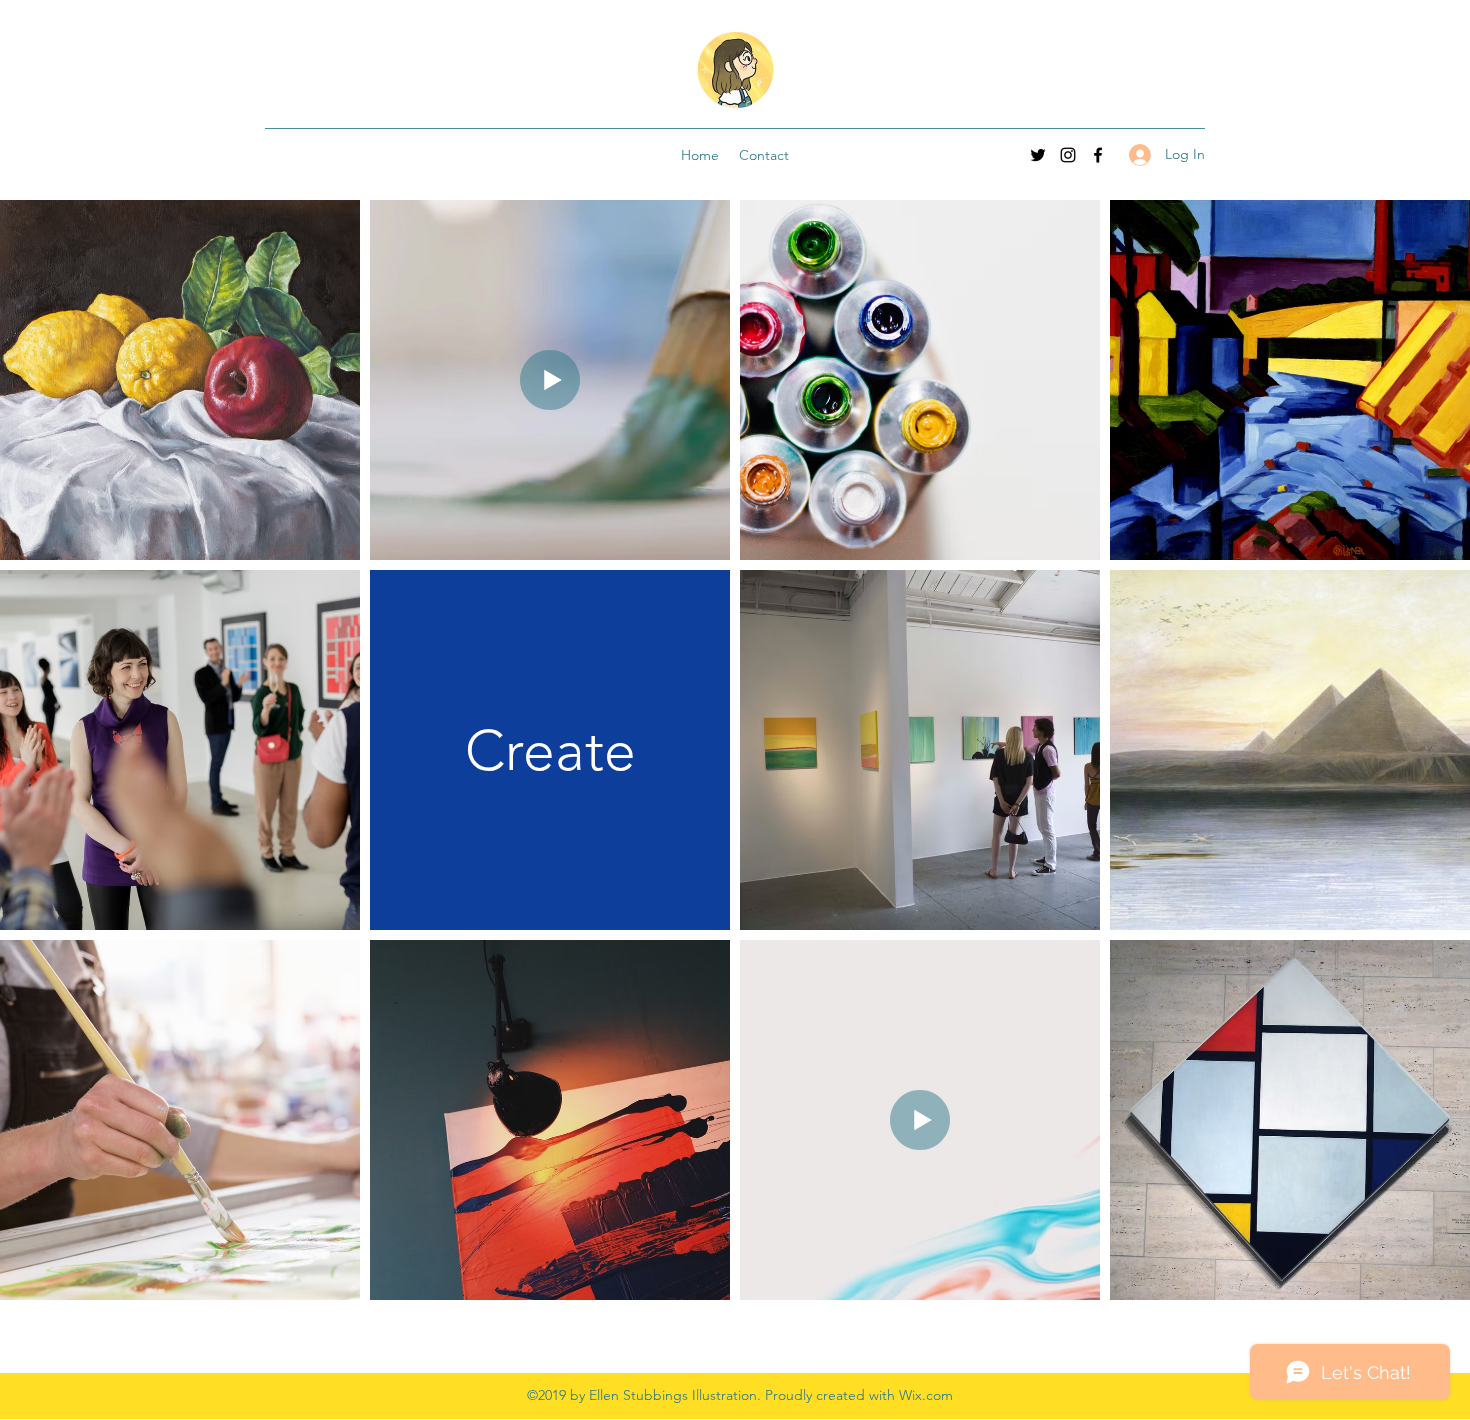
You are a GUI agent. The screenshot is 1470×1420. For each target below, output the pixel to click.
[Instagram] (1068, 155)
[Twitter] (1038, 155)
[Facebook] (1098, 155)
